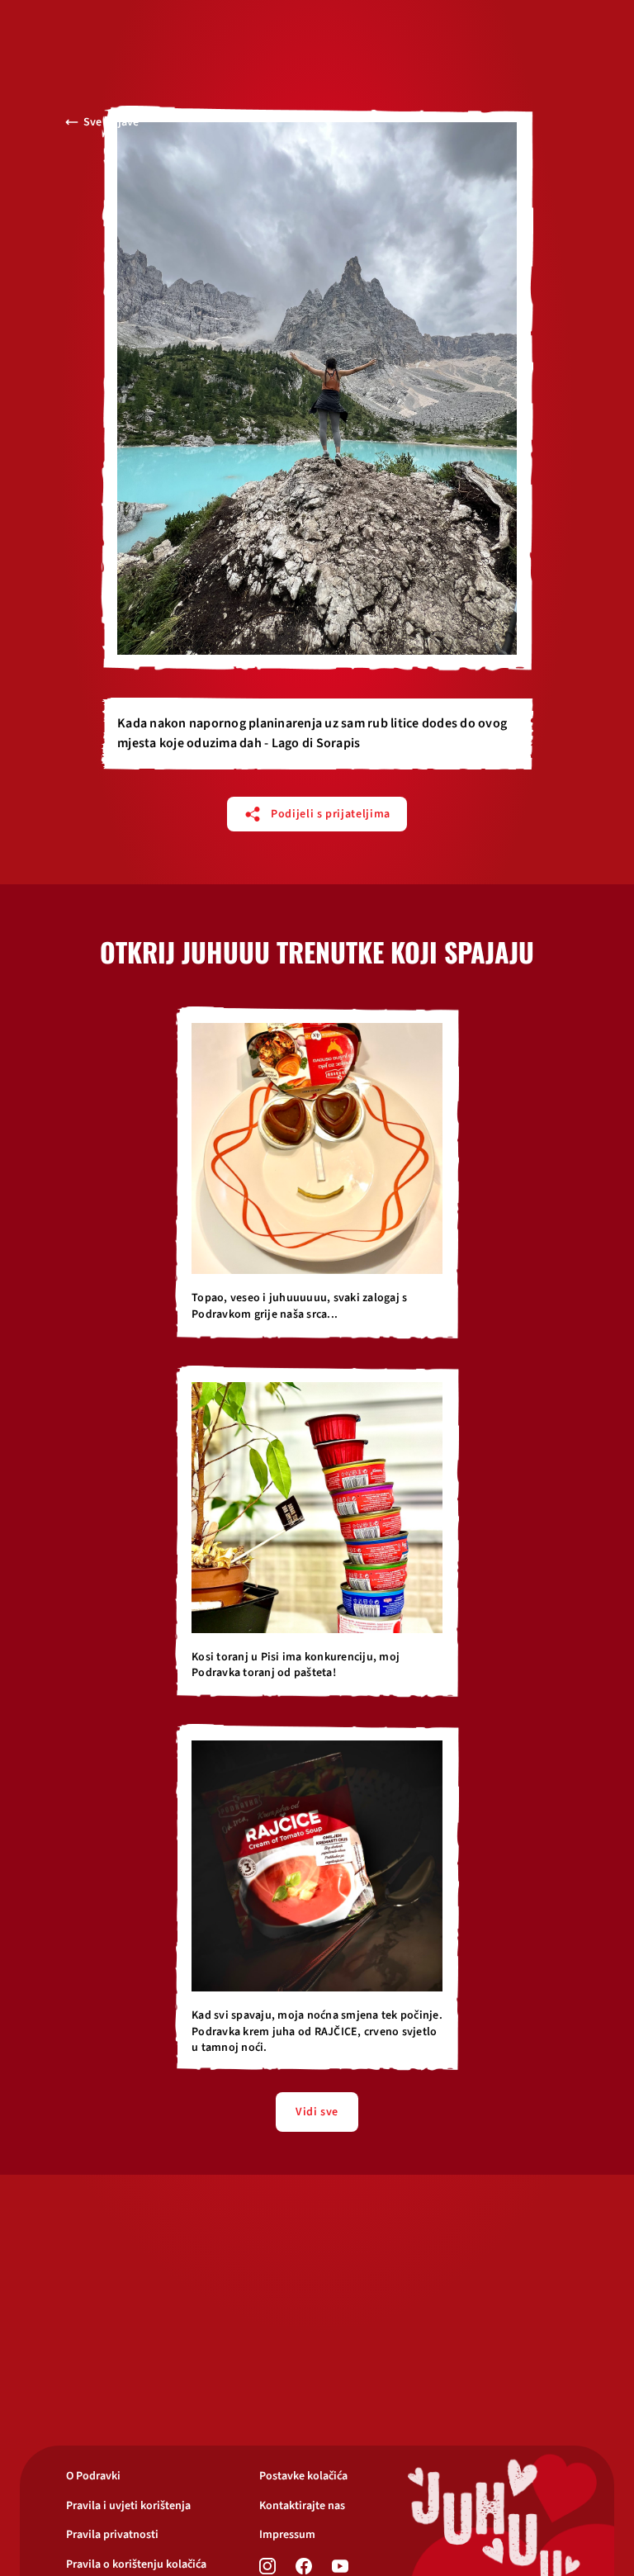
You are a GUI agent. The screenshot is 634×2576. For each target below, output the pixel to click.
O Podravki (93, 2477)
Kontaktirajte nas (302, 2506)
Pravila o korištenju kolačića (136, 2565)
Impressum (287, 2535)
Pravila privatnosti (112, 2535)
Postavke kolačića (303, 2477)
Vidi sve (317, 2112)
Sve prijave (111, 122)
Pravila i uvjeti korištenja (128, 2506)
